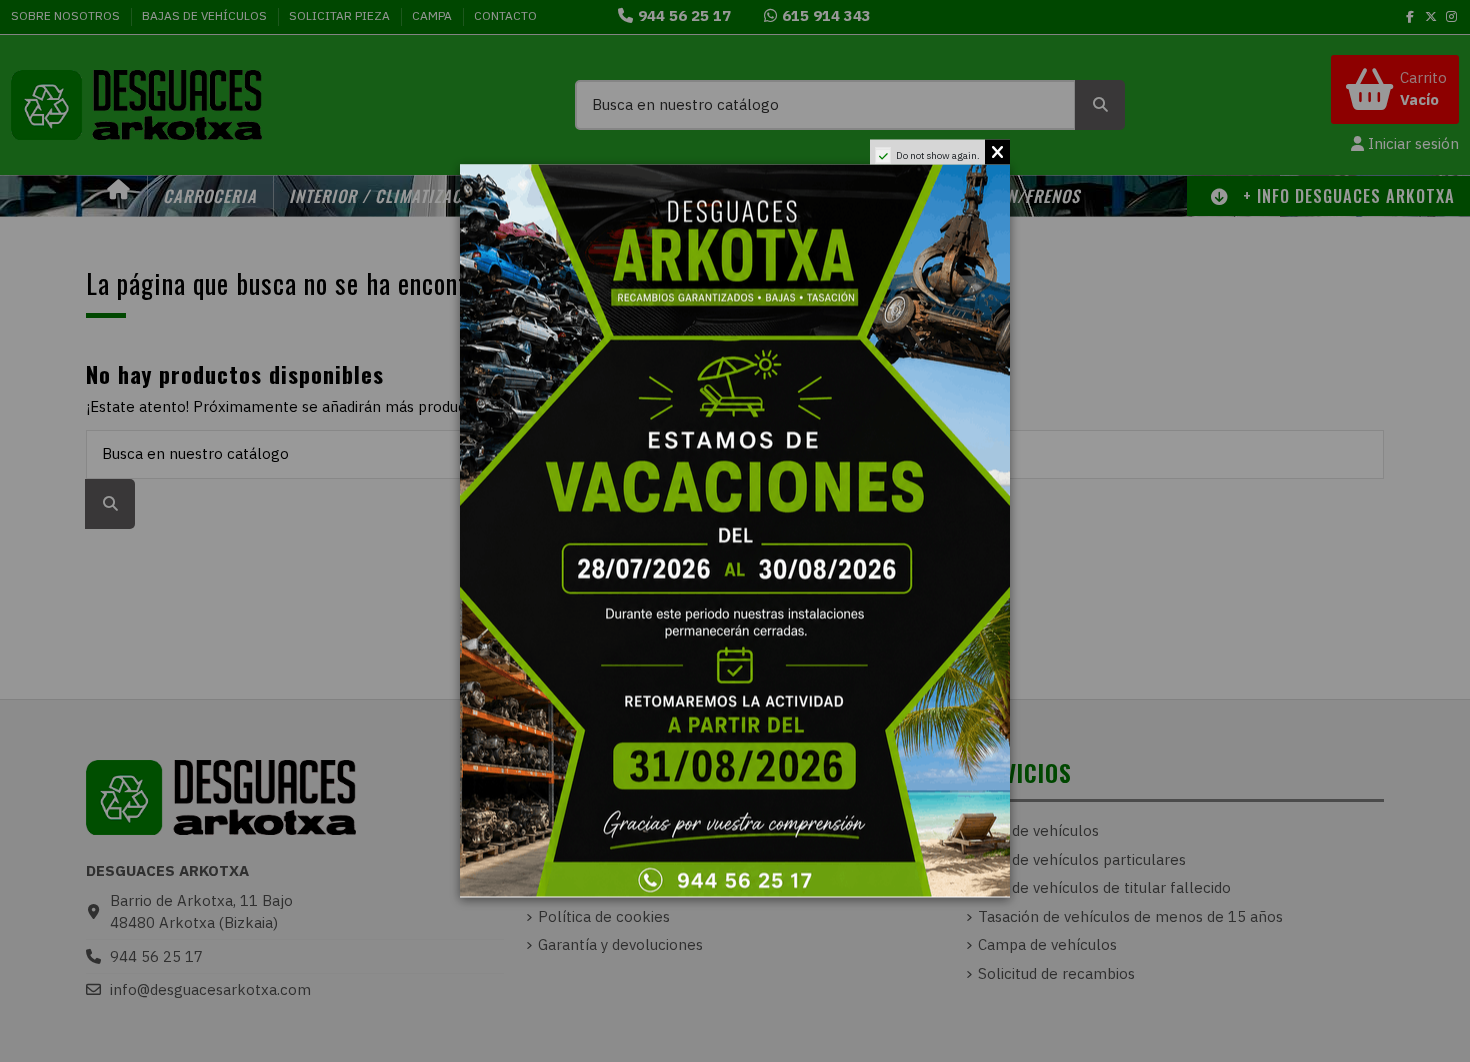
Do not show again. (938, 155)
